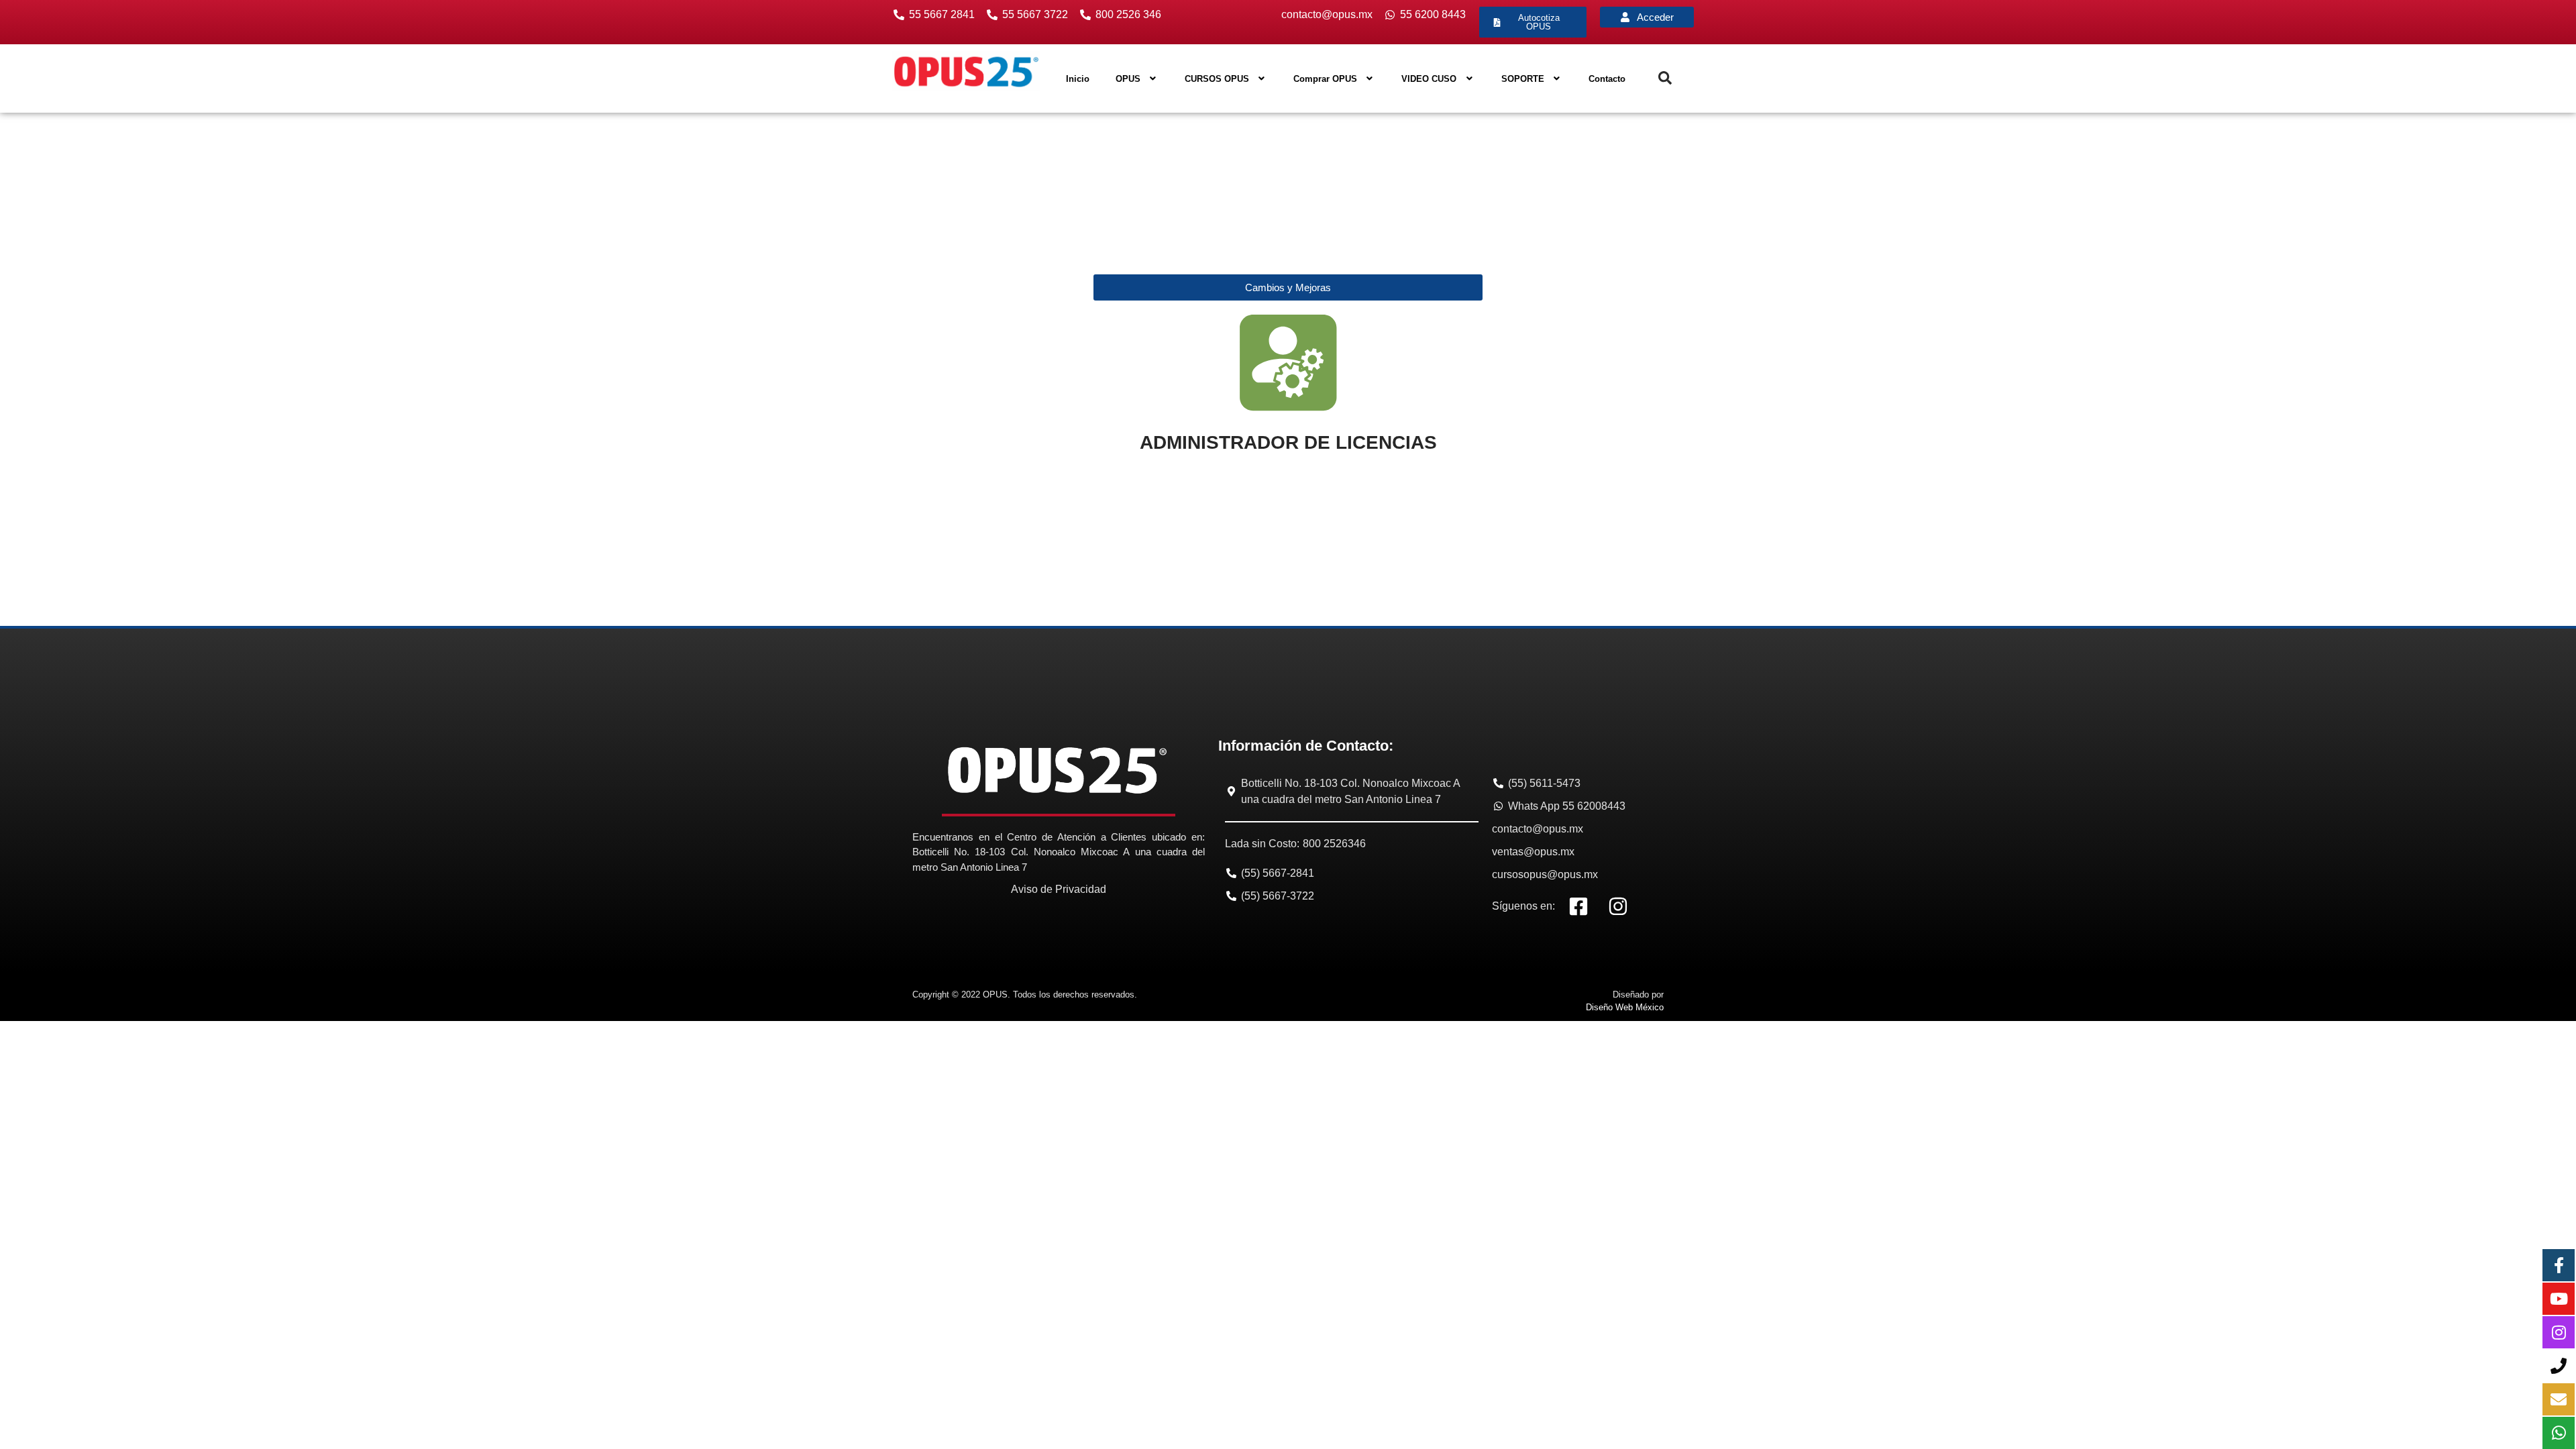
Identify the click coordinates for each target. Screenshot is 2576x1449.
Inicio (1078, 79)
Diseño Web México (1625, 1007)
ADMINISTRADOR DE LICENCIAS (1288, 442)
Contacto (1607, 79)
